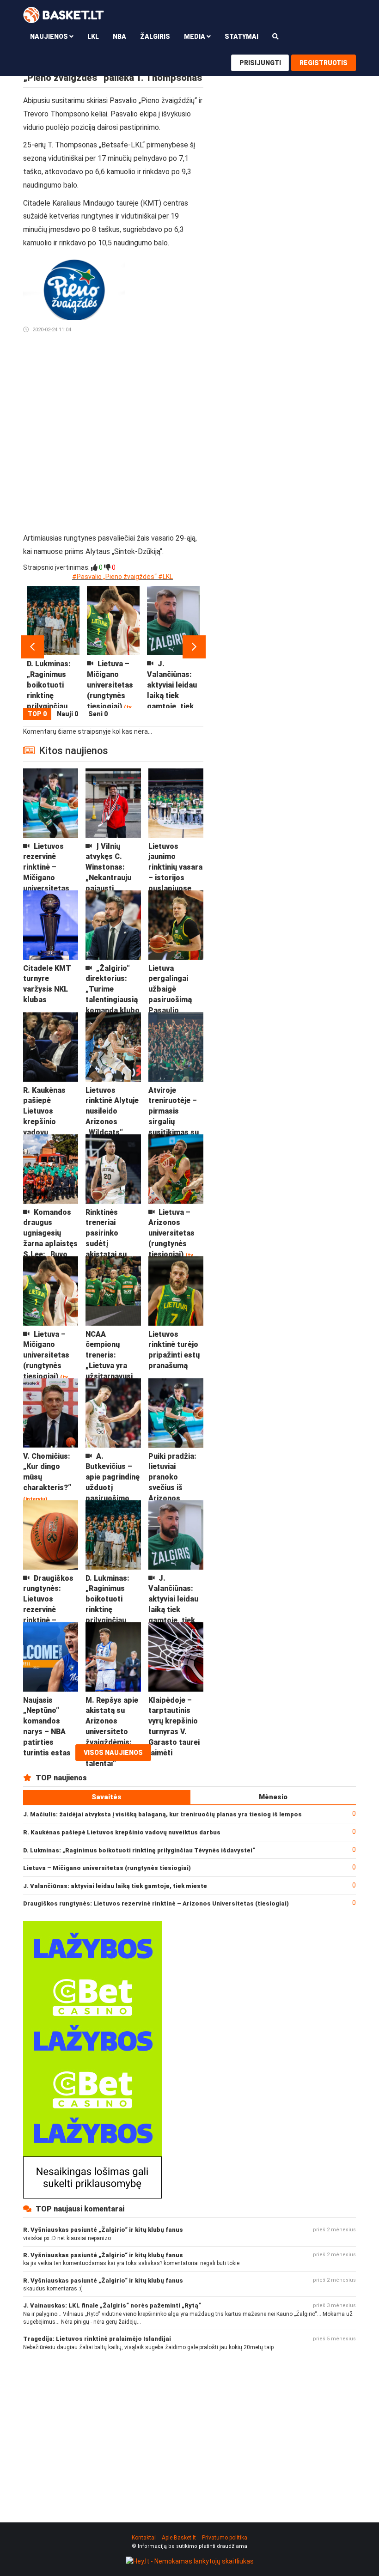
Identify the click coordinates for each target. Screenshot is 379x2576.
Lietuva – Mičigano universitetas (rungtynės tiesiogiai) (107, 1868)
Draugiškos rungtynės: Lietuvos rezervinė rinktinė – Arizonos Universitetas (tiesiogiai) (156, 1903)
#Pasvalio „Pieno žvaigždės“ (114, 577)
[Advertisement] (168, 393)
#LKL (165, 577)
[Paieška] (275, 36)
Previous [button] (32, 647)
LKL (93, 37)
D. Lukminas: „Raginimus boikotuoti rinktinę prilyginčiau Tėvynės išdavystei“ (139, 1850)
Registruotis (324, 63)
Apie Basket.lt (179, 2538)
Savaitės (107, 1797)
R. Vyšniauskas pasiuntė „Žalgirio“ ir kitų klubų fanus (103, 2230)
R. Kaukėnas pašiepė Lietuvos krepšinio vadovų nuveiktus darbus (122, 1832)
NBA (119, 37)
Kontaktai (144, 2538)
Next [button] (194, 647)
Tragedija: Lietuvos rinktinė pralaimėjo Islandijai (97, 2339)
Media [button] (195, 37)
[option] (53, 647)
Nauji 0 (67, 714)
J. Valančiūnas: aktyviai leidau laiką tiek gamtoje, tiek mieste (115, 1886)
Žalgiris (155, 37)
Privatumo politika (225, 2538)
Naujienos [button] (50, 37)
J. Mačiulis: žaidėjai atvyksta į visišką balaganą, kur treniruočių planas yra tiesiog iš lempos (162, 1814)
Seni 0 (98, 714)
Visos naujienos (113, 1753)
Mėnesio (273, 1797)
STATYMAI (241, 37)
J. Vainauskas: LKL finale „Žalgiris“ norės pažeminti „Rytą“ (112, 2305)
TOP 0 (37, 714)
